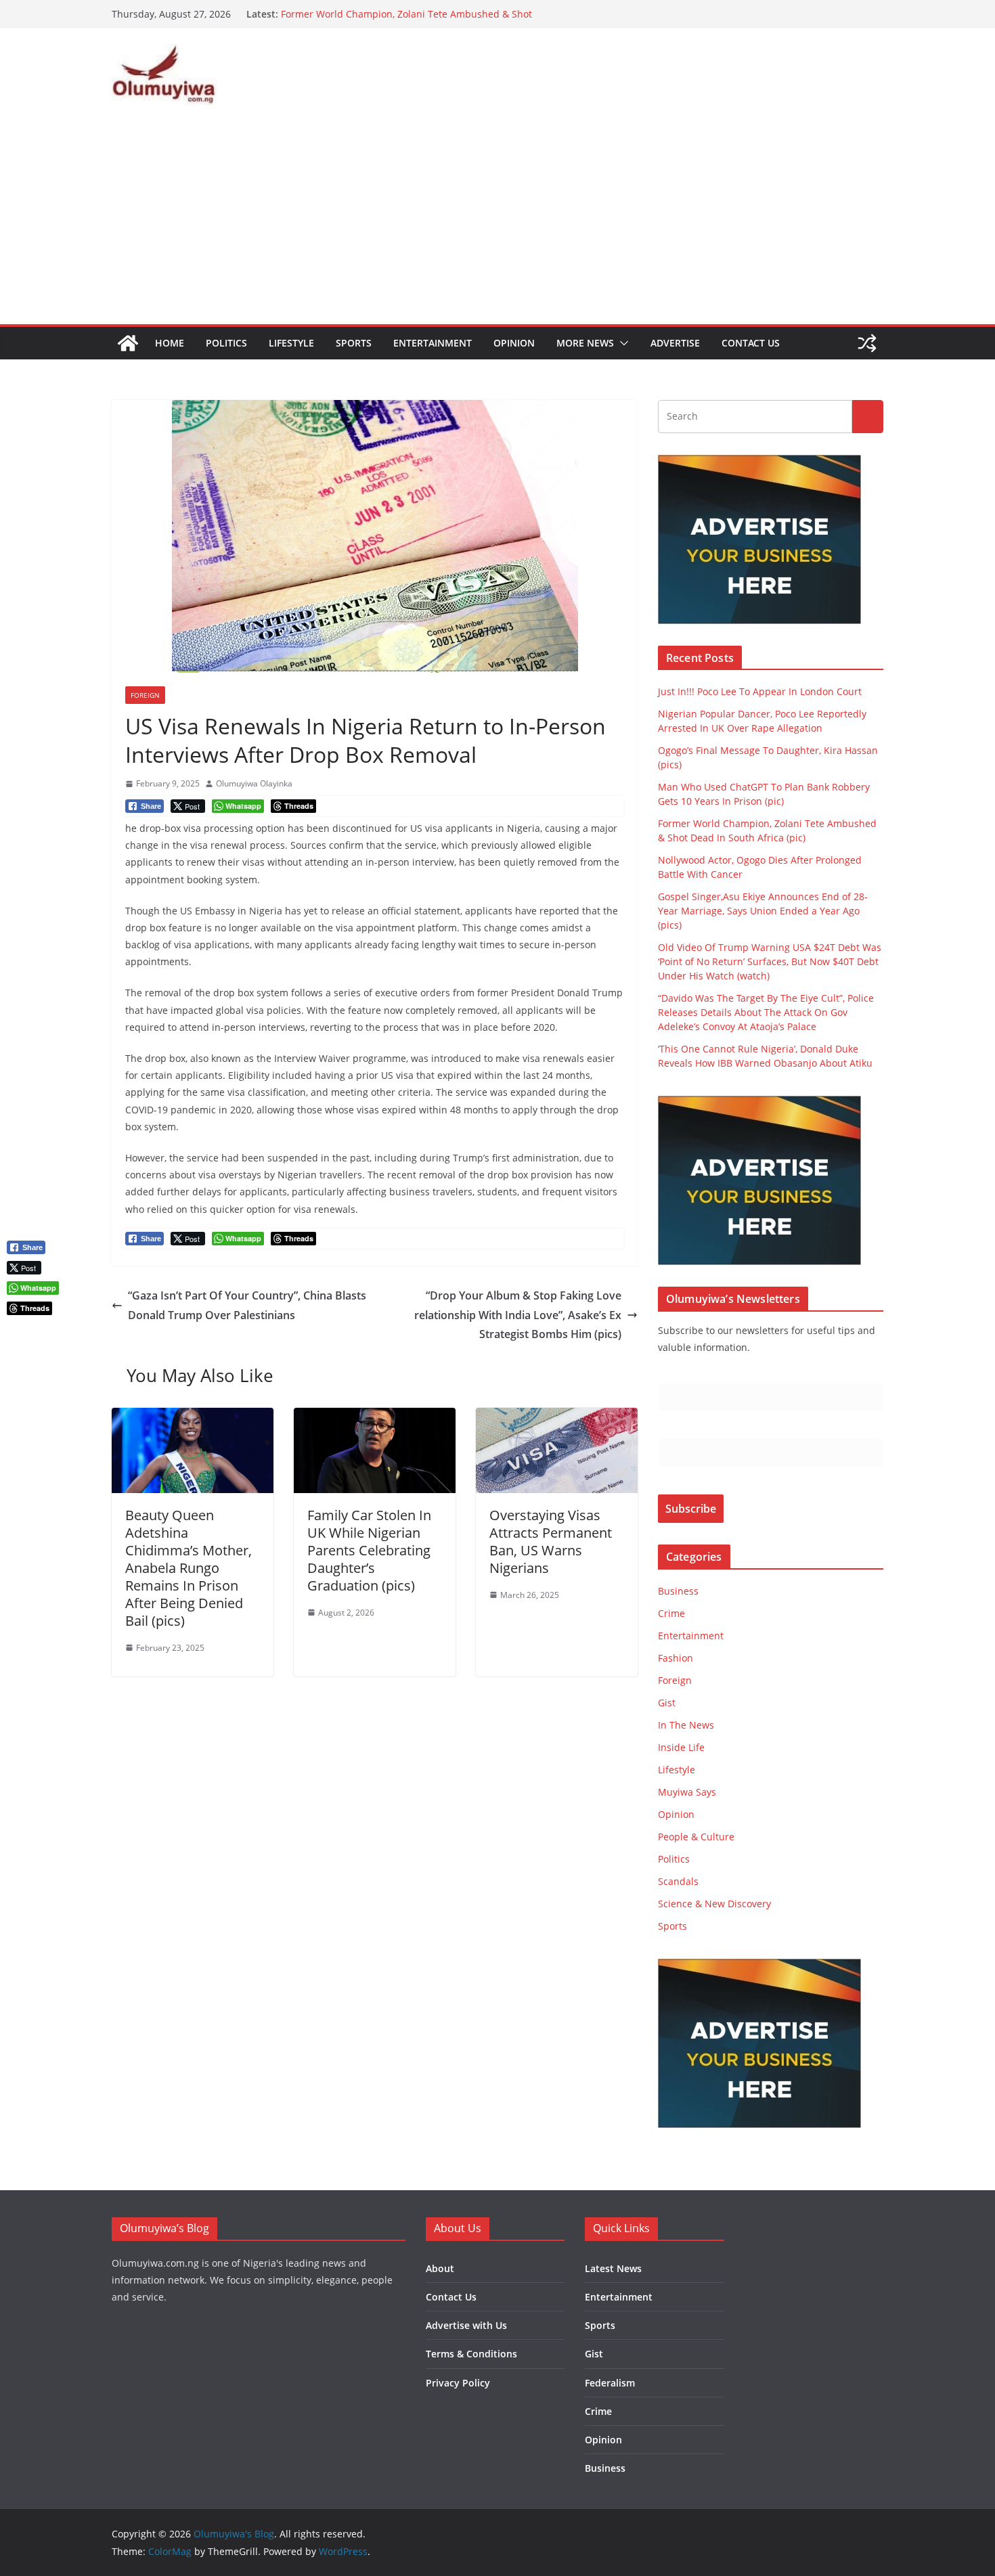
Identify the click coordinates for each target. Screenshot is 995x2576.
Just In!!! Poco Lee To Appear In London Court (760, 691)
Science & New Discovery (714, 1904)
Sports (354, 343)
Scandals (678, 1881)
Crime (671, 1613)
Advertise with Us (466, 2325)
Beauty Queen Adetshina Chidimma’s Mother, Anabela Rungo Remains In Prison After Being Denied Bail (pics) (189, 1568)
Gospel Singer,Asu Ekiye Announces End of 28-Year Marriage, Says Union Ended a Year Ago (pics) (763, 911)
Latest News (613, 2268)
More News (585, 343)
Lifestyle (291, 343)
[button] (621, 343)
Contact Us (751, 343)
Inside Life (681, 1747)
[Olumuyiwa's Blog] (128, 343)
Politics (226, 343)
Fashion (676, 1658)
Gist (667, 1703)
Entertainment (433, 343)
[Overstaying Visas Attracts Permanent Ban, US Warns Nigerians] (557, 1417)
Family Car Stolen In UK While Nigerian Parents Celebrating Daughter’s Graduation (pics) (369, 1550)
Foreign (145, 695)
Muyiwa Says (687, 1792)
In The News (686, 1725)
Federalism (610, 2383)
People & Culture (696, 1837)
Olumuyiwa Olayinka (254, 783)
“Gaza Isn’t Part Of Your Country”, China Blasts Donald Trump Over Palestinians (247, 1305)
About (440, 2268)
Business (678, 1591)
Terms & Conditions (471, 2354)
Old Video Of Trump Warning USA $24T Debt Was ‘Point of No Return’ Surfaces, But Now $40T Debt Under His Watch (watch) (770, 961)
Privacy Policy (458, 2383)
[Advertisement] (497, 223)
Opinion (514, 343)
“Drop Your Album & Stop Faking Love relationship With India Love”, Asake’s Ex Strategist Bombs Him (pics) (518, 1315)
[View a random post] (867, 343)
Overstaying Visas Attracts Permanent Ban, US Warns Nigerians (551, 1541)
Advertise (675, 343)
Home (170, 343)
